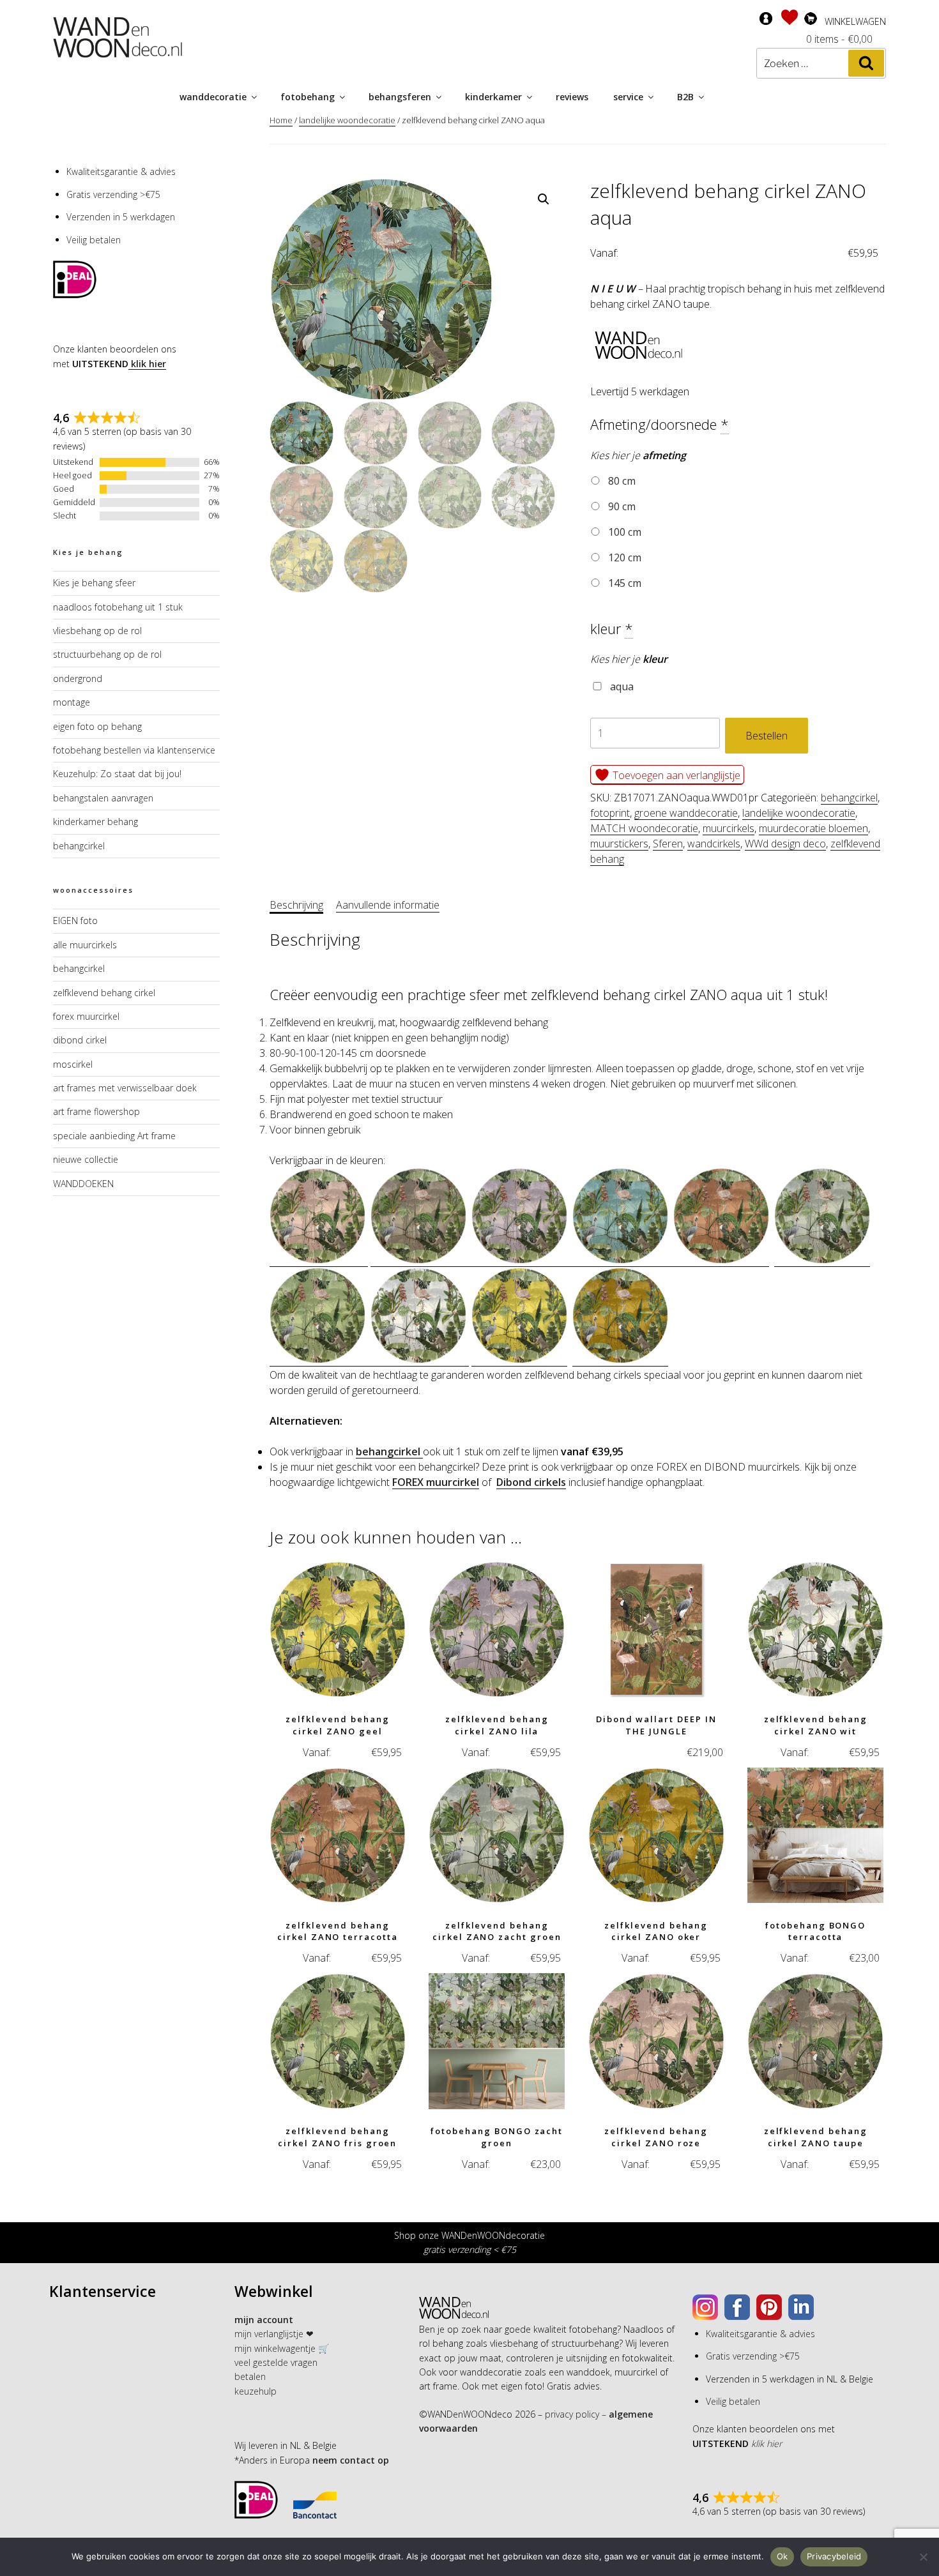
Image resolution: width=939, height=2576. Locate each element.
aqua (621, 686)
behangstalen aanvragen (103, 798)
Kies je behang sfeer (94, 583)
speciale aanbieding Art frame (114, 1136)
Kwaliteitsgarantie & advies (121, 171)
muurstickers (619, 844)
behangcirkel (849, 798)
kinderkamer (493, 97)
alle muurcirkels (85, 945)
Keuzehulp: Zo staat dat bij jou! (117, 774)
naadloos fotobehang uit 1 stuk (118, 607)
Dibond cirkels (531, 1482)
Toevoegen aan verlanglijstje (675, 775)
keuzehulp (256, 2391)
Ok (782, 2556)
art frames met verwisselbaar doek (125, 1088)
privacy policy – (576, 2414)
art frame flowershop (96, 1111)
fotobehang (308, 97)
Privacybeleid (834, 2556)
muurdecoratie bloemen (813, 828)
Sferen (668, 844)
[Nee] (923, 2557)
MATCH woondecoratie (644, 828)
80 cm (621, 481)
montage (72, 702)
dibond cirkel (80, 1040)
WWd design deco (785, 844)
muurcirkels (729, 828)
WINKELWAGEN (855, 21)
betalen (250, 2376)
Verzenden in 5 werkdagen (121, 217)
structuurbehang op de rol (107, 654)
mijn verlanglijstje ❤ (274, 2334)
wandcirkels (714, 844)
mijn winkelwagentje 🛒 (282, 2348)
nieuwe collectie (86, 1159)
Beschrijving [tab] (296, 905)
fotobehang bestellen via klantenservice (134, 750)
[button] (544, 199)
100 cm (623, 532)
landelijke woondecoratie (347, 120)
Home (281, 120)
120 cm (623, 557)
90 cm (621, 506)
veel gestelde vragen (276, 2362)
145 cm (623, 583)
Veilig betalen (94, 240)
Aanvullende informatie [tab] (388, 905)
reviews (572, 97)
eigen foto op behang (97, 726)
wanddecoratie (213, 97)
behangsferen (400, 97)
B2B (685, 97)
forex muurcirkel (86, 1016)
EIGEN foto (75, 921)
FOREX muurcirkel (436, 1482)
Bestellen (767, 736)
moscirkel (73, 1064)
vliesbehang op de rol (97, 631)
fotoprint (610, 813)
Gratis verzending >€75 (113, 194)
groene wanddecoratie (686, 813)
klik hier (147, 364)
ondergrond (78, 678)
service (628, 97)
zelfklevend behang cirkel (104, 993)
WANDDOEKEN (83, 1184)
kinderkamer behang (95, 822)
